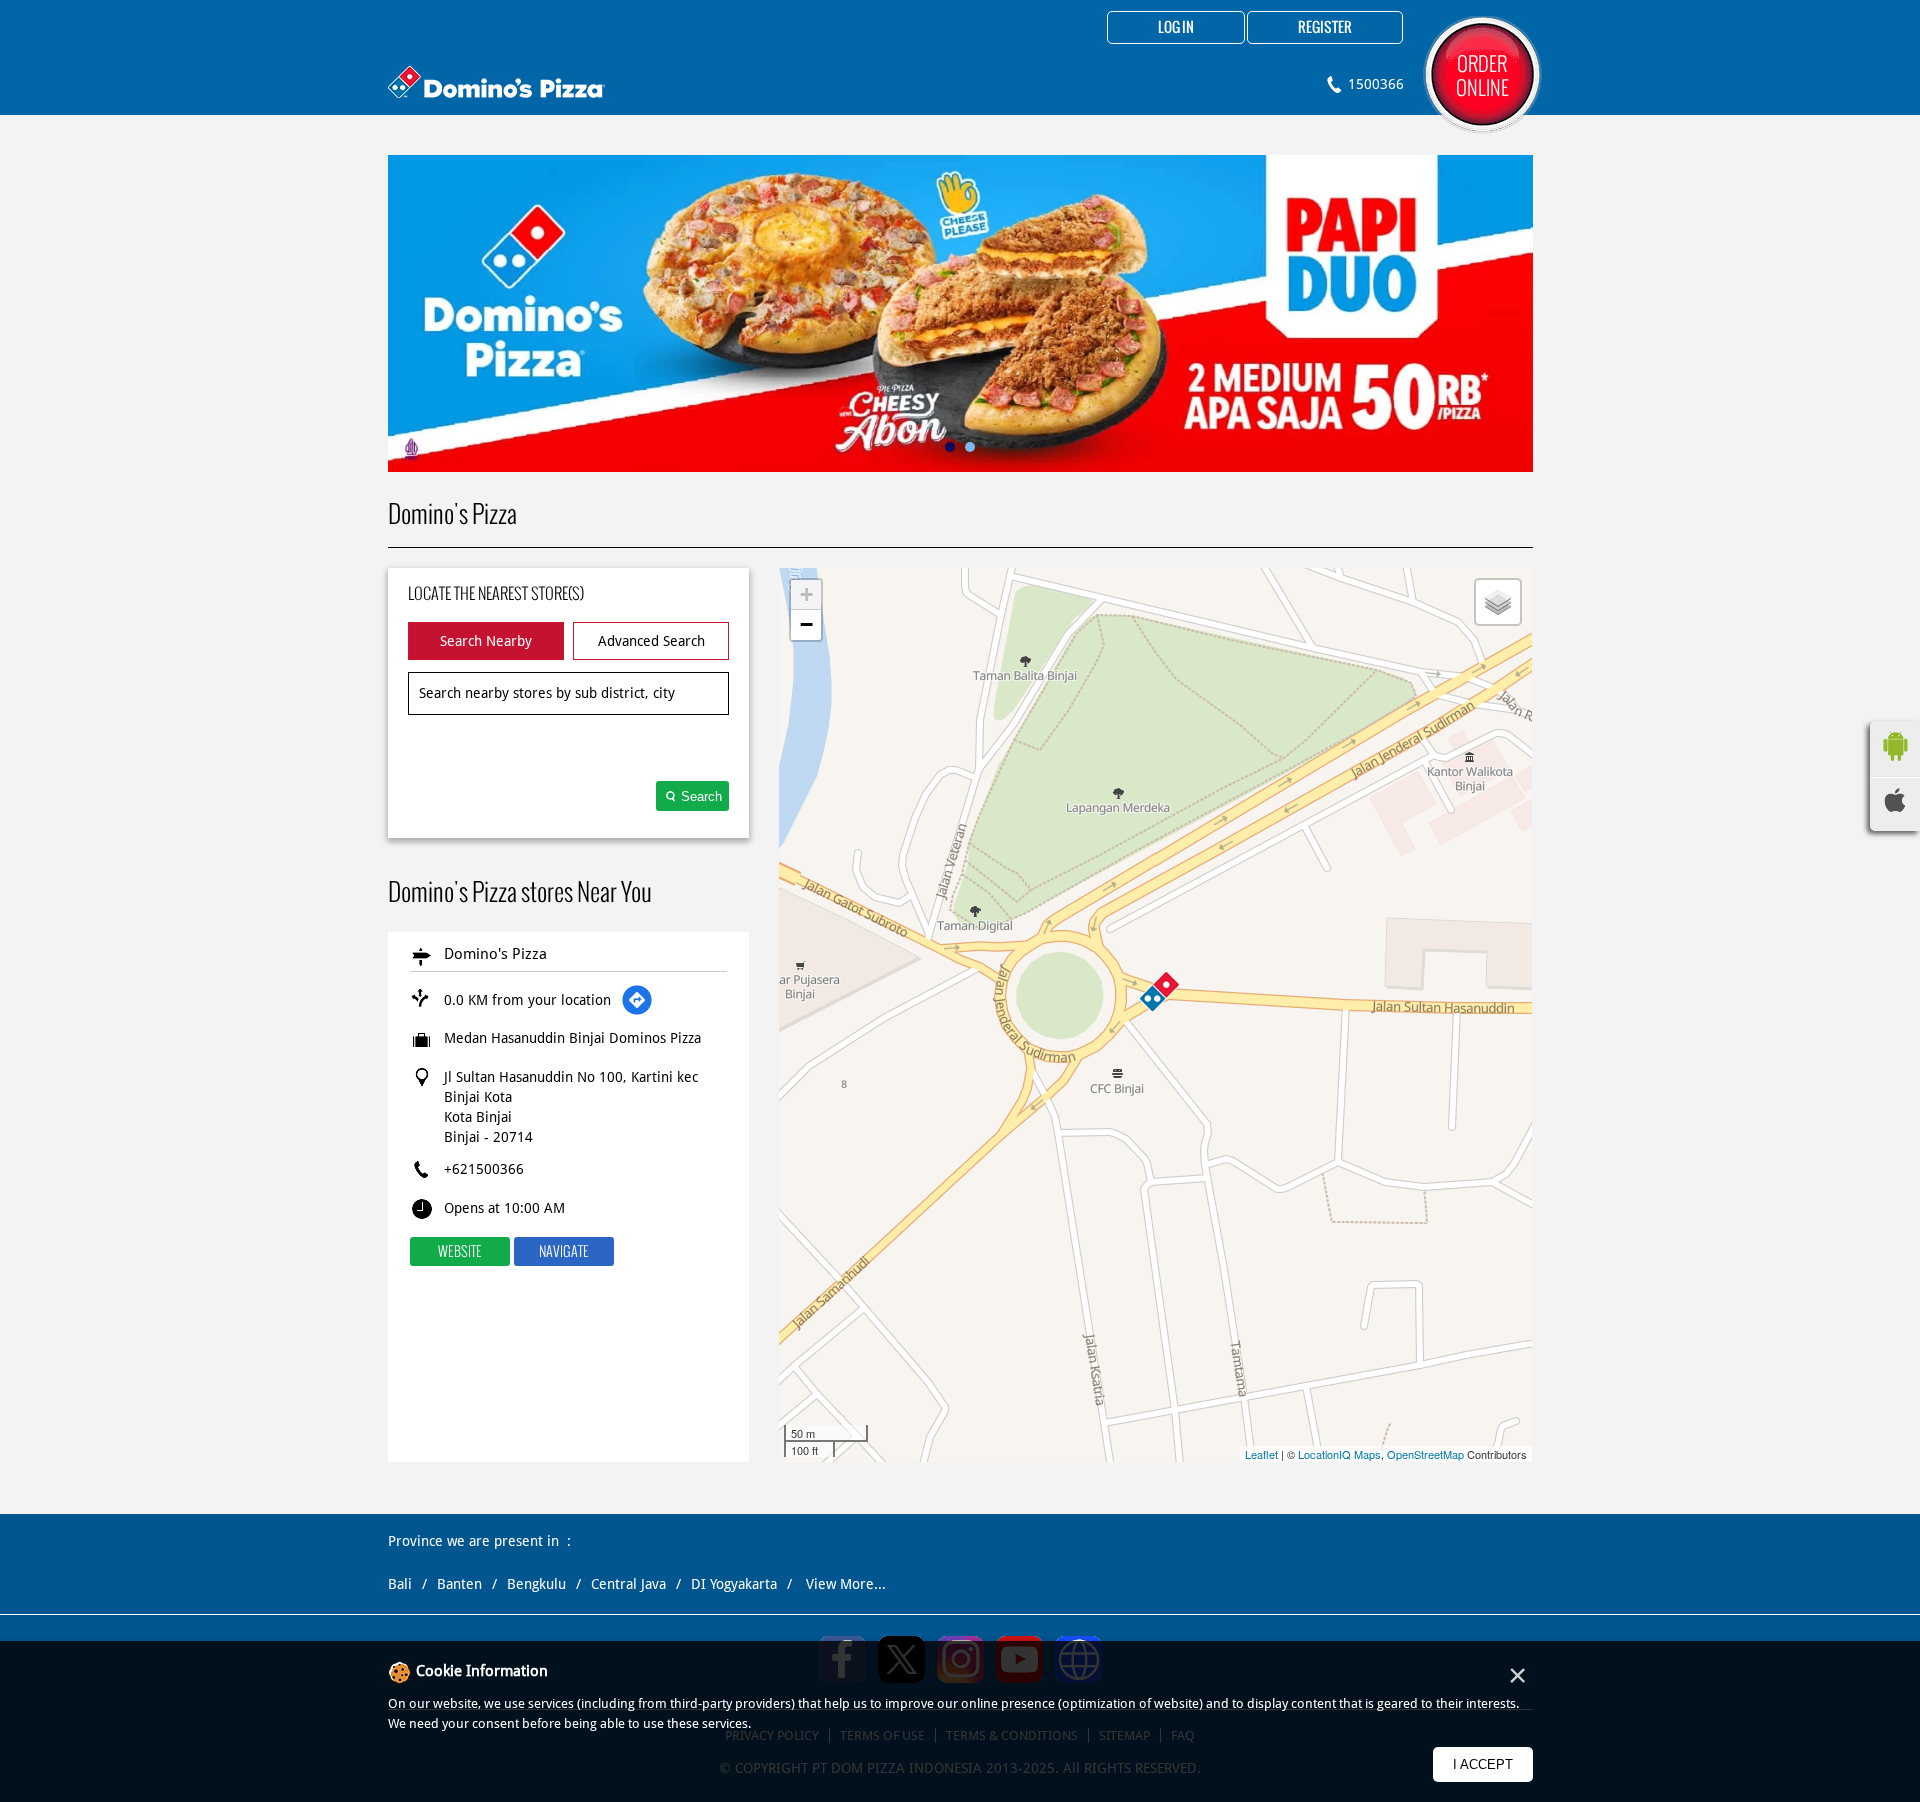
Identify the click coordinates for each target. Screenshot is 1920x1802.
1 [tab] (950, 447)
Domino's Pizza (495, 954)
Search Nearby (486, 641)
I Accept (1483, 1764)
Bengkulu (536, 1584)
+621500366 (484, 1169)
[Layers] (1498, 602)
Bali (400, 1584)
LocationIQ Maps (1339, 1454)
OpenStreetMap (1425, 1454)
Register (1325, 28)
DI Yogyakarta (734, 1584)
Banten (459, 1584)
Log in (1176, 28)
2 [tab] (970, 447)
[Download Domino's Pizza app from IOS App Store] (1895, 807)
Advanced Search (651, 641)
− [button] (806, 624)
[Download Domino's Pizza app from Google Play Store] (1895, 766)
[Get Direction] (637, 1000)
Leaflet (1261, 1454)
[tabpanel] (960, 313)
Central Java (628, 1584)
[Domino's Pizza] (496, 84)
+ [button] (806, 594)
